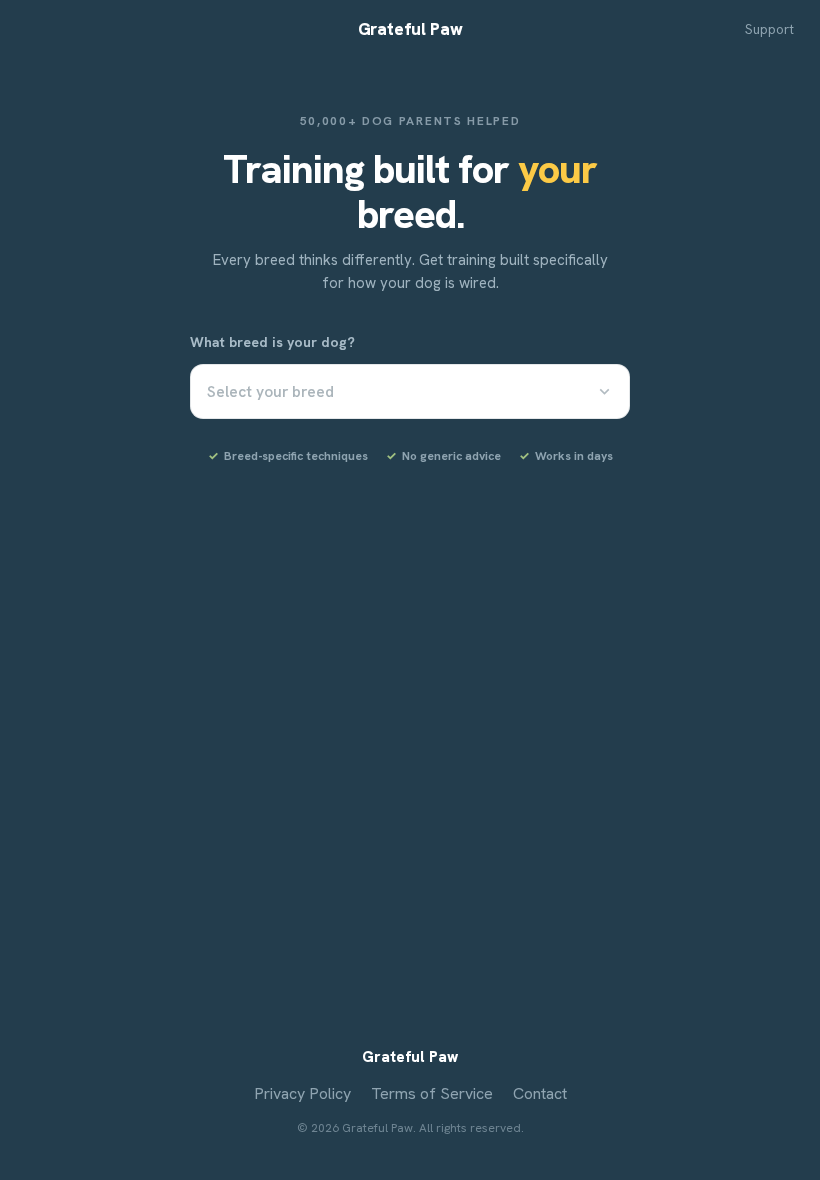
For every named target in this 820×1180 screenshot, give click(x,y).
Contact (540, 1093)
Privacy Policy (302, 1093)
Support (769, 29)
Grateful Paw (410, 29)
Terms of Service (432, 1093)
